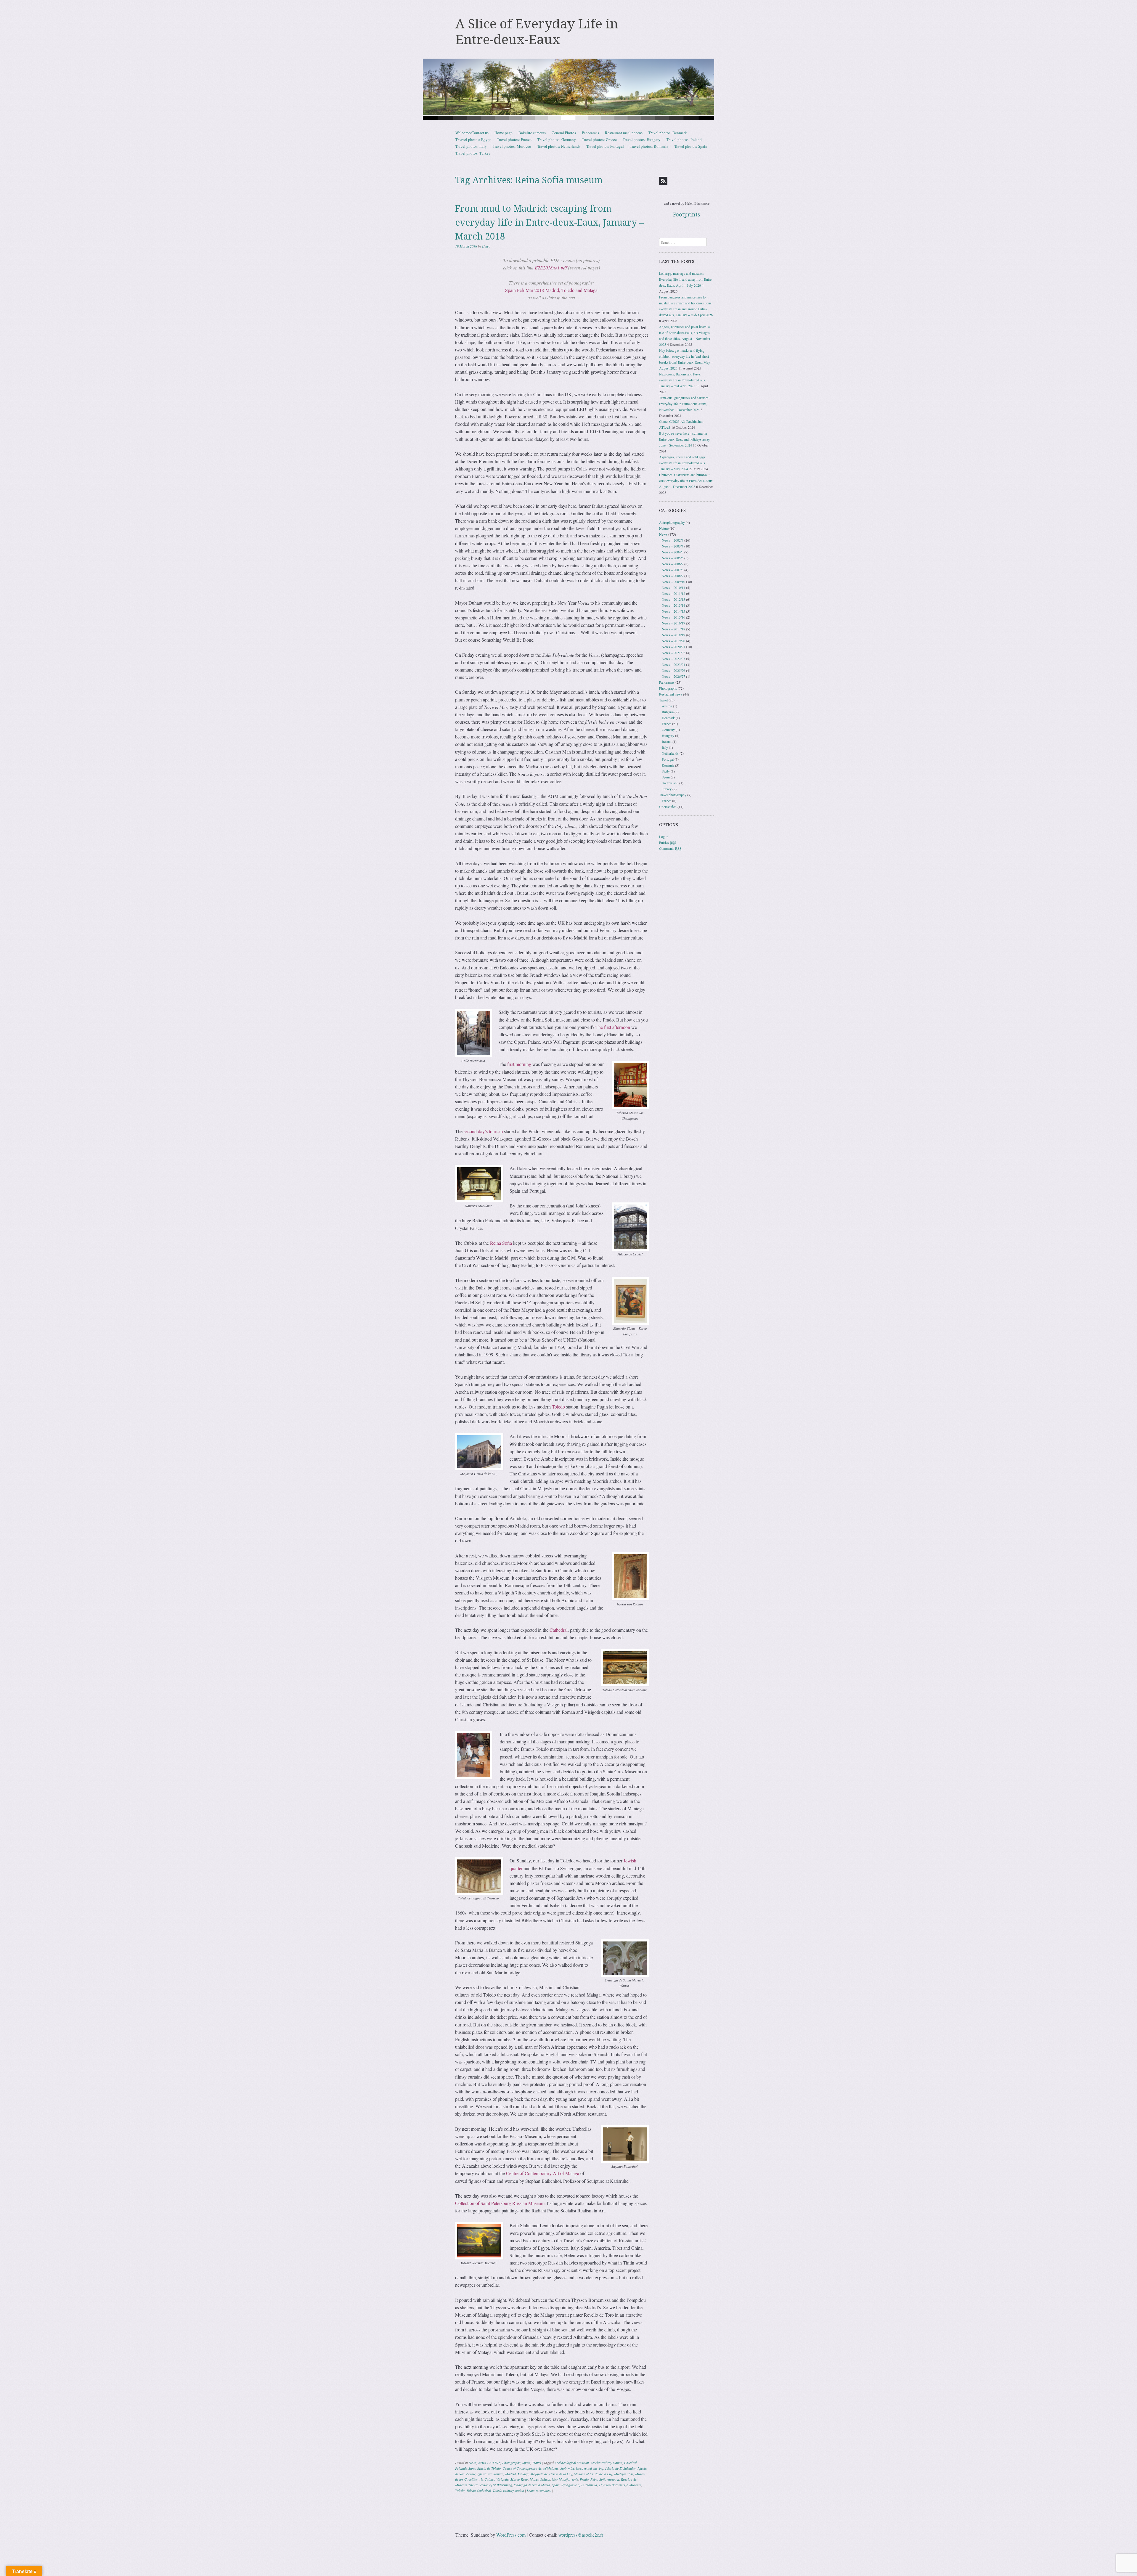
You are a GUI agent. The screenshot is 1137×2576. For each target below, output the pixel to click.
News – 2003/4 (673, 546)
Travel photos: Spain (691, 146)
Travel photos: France (514, 139)
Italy (665, 747)
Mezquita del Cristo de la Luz (551, 2474)
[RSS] (663, 181)
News (473, 2463)
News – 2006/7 (673, 564)
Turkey (667, 789)
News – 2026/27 (673, 676)
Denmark (668, 718)
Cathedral (559, 1630)
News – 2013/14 (673, 605)
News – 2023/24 (673, 664)
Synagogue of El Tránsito (579, 2485)
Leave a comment (539, 2490)
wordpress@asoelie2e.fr (581, 2535)
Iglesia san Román (490, 2474)
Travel (537, 2463)
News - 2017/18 (489, 2463)
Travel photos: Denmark (668, 133)
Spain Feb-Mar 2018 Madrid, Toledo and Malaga (551, 290)
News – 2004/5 (673, 552)
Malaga (523, 2474)
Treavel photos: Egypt (473, 139)
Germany (668, 730)
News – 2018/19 (673, 635)
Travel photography (673, 795)
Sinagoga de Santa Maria (532, 2485)
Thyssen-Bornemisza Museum (620, 2485)
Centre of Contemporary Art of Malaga (543, 2173)
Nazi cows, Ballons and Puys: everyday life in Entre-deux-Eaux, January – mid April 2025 (683, 380)
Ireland (667, 741)
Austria (667, 706)
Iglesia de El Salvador (620, 2468)
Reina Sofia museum (605, 2479)
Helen (486, 246)
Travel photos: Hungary (642, 139)
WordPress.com (511, 2535)
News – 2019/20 (673, 641)
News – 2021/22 (673, 653)
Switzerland (670, 783)
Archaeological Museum (572, 2463)
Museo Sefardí (540, 2479)
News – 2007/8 (673, 570)
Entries (668, 842)
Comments (670, 848)
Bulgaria (668, 712)
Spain (526, 2463)
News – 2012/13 (673, 599)
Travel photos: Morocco (512, 146)
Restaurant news (671, 694)
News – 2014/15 (673, 611)
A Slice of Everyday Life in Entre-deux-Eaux (537, 32)
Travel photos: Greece (599, 139)
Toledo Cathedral (479, 2490)
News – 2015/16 (673, 617)
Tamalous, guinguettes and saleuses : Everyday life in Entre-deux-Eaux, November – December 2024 (685, 404)
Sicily (666, 771)
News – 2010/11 (673, 587)
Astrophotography (672, 522)
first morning (519, 1064)
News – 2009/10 (673, 582)
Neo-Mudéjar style (565, 2479)
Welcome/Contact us (472, 133)
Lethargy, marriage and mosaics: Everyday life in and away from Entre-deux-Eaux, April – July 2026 (686, 279)
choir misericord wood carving (582, 2468)
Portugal (668, 759)
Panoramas (590, 133)
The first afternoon (613, 1027)
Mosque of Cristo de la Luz (593, 2474)
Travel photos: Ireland (684, 139)
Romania (668, 765)
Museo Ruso (519, 2479)
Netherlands (670, 753)
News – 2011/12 (673, 593)
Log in (664, 836)
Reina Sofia (501, 1243)
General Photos (564, 133)
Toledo (558, 1407)
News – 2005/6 (673, 558)
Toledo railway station (508, 2490)
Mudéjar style (624, 2474)
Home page (504, 133)
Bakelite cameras (532, 133)
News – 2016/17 (673, 623)
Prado (584, 2479)
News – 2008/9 (673, 576)
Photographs (511, 2463)
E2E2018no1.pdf (551, 268)
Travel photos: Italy (471, 146)
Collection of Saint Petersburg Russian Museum (500, 2203)
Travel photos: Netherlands (559, 146)
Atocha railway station (607, 2463)
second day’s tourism (483, 1131)
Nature (664, 528)
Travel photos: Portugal (605, 146)
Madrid (510, 2474)
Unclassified (668, 807)
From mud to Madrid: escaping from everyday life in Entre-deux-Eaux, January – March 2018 (549, 223)
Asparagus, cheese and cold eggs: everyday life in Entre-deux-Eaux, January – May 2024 (683, 463)
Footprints (687, 215)
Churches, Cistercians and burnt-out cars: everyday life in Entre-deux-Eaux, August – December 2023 (686, 481)
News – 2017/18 (673, 629)
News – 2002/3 (673, 540)
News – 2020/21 (673, 647)
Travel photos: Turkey (473, 153)
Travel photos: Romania (649, 146)
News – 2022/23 (673, 659)
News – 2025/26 (673, 670)
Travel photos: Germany (557, 139)
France (667, 724)
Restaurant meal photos (624, 133)
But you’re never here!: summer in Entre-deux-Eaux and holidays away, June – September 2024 (685, 439)
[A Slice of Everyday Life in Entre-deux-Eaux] (568, 89)
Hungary (668, 735)
